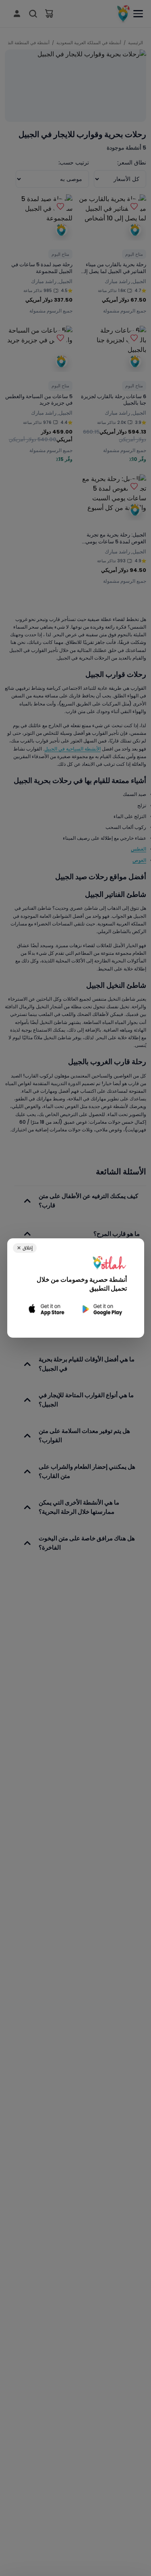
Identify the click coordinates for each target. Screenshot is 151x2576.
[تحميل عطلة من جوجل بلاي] (101, 1309)
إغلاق (25, 1248)
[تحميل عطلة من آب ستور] (47, 1309)
